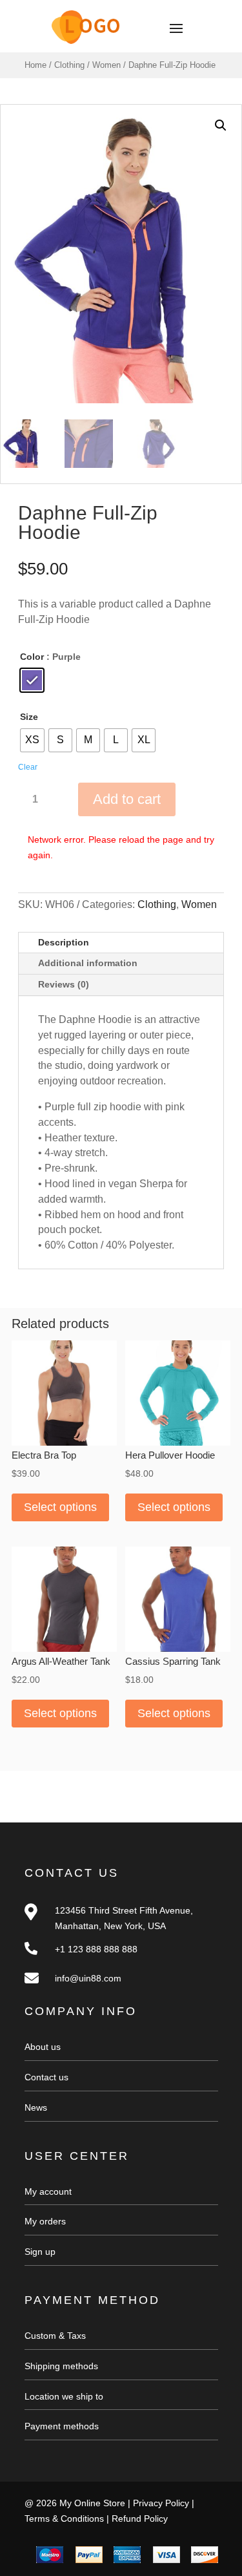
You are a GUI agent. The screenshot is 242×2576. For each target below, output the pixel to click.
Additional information (88, 963)
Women (106, 65)
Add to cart (127, 799)
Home (35, 65)
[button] (221, 125)
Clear (28, 767)
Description (64, 942)
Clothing (69, 65)
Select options (60, 1507)
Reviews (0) (64, 984)
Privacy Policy (161, 2503)
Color (32, 657)
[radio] (32, 680)
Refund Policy (140, 2518)
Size (29, 717)
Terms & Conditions (64, 2518)
